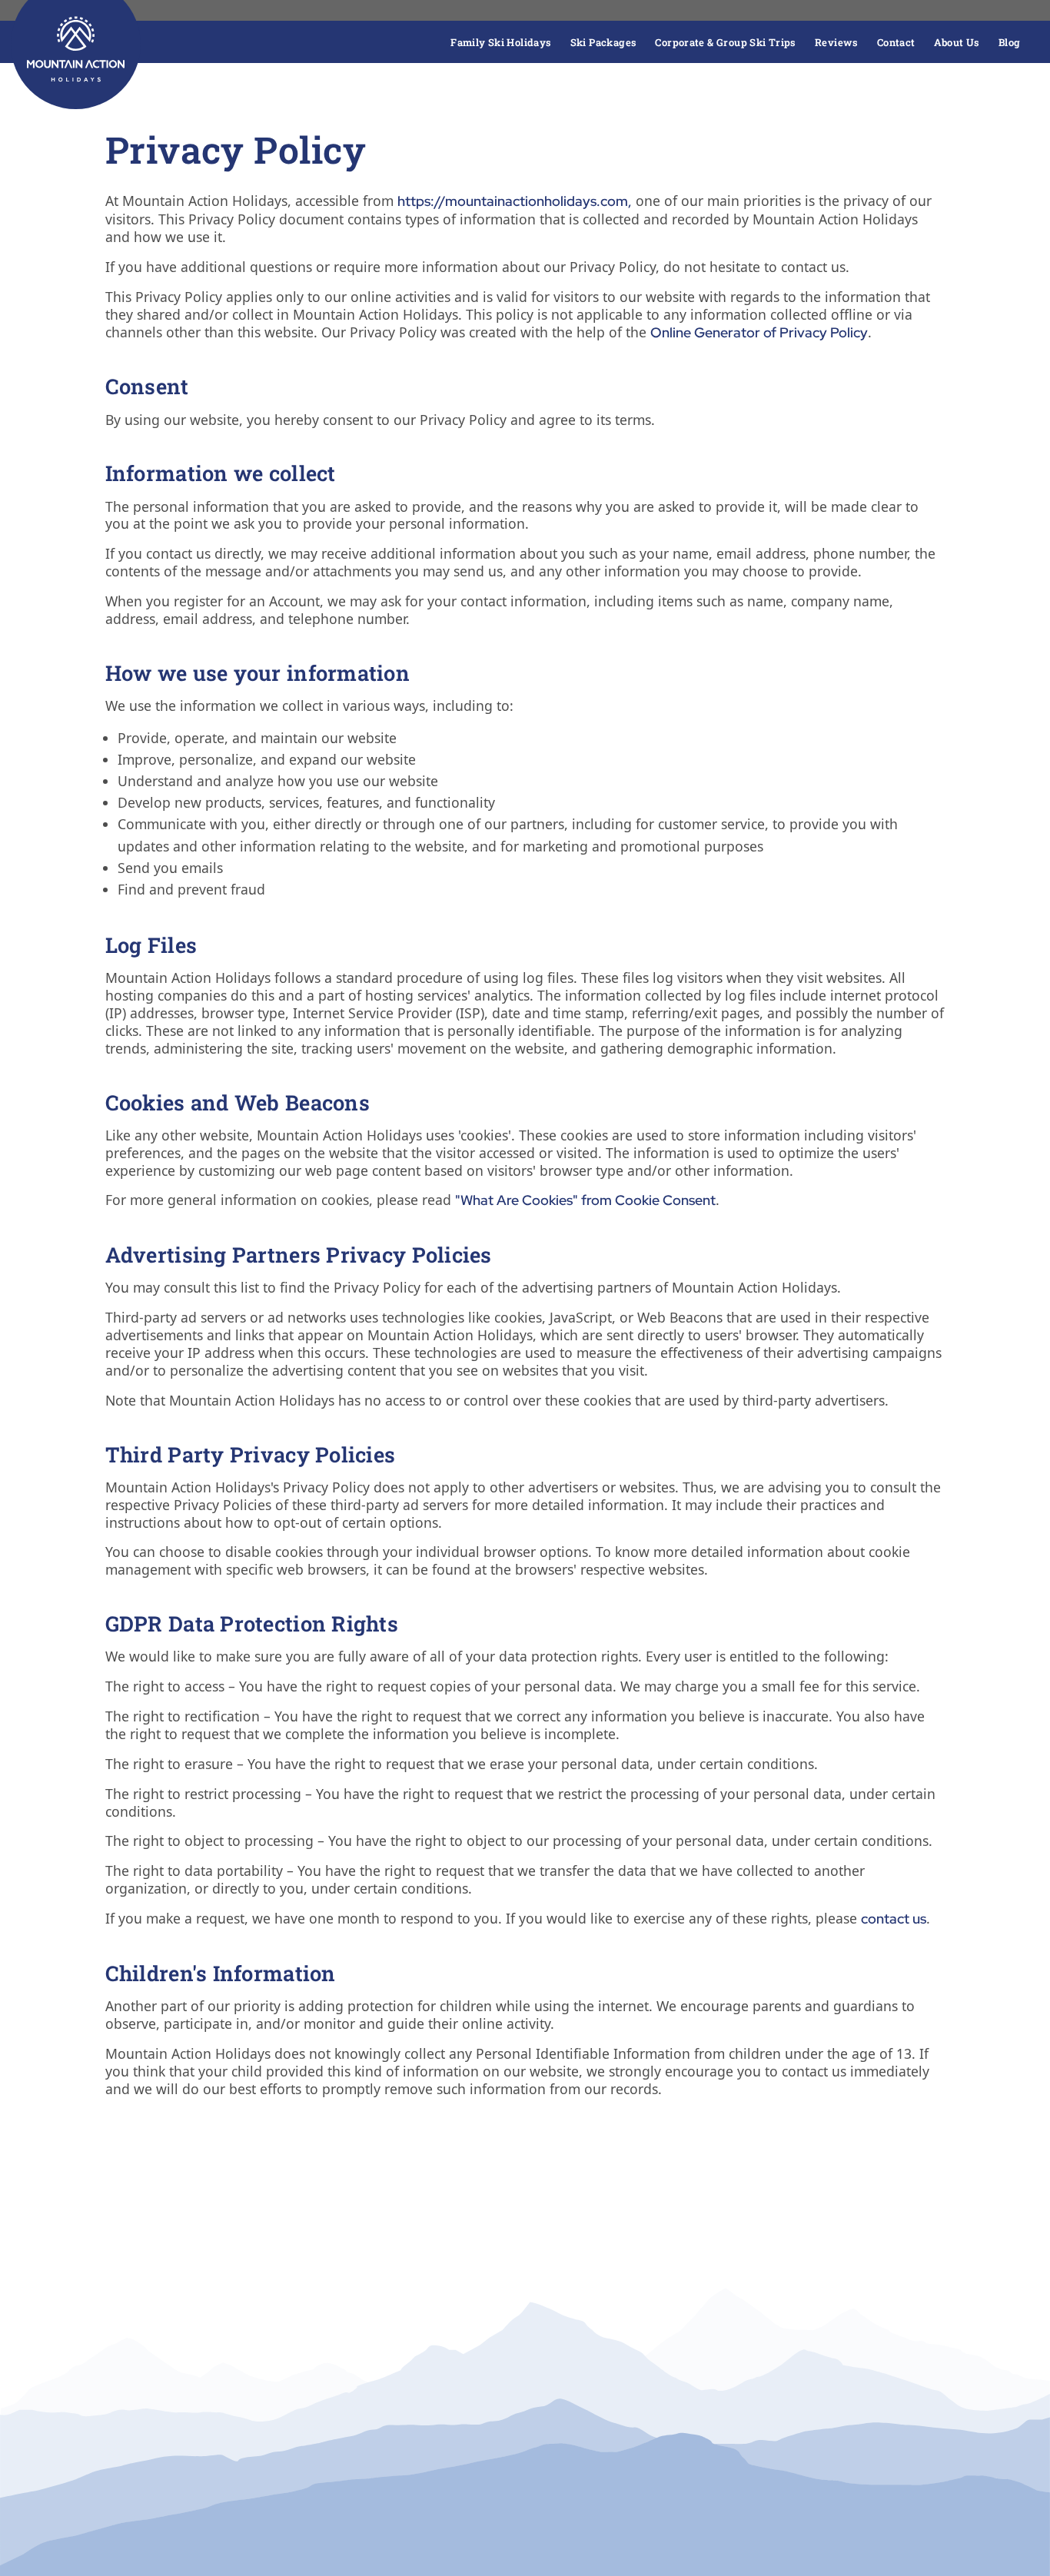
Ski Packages (604, 42)
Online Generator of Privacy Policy (759, 332)
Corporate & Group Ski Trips (726, 42)
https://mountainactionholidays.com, (515, 201)
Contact (896, 42)
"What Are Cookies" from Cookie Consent (585, 1200)
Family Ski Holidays (501, 42)
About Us (957, 42)
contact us (894, 1919)
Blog (1010, 42)
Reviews (837, 42)
